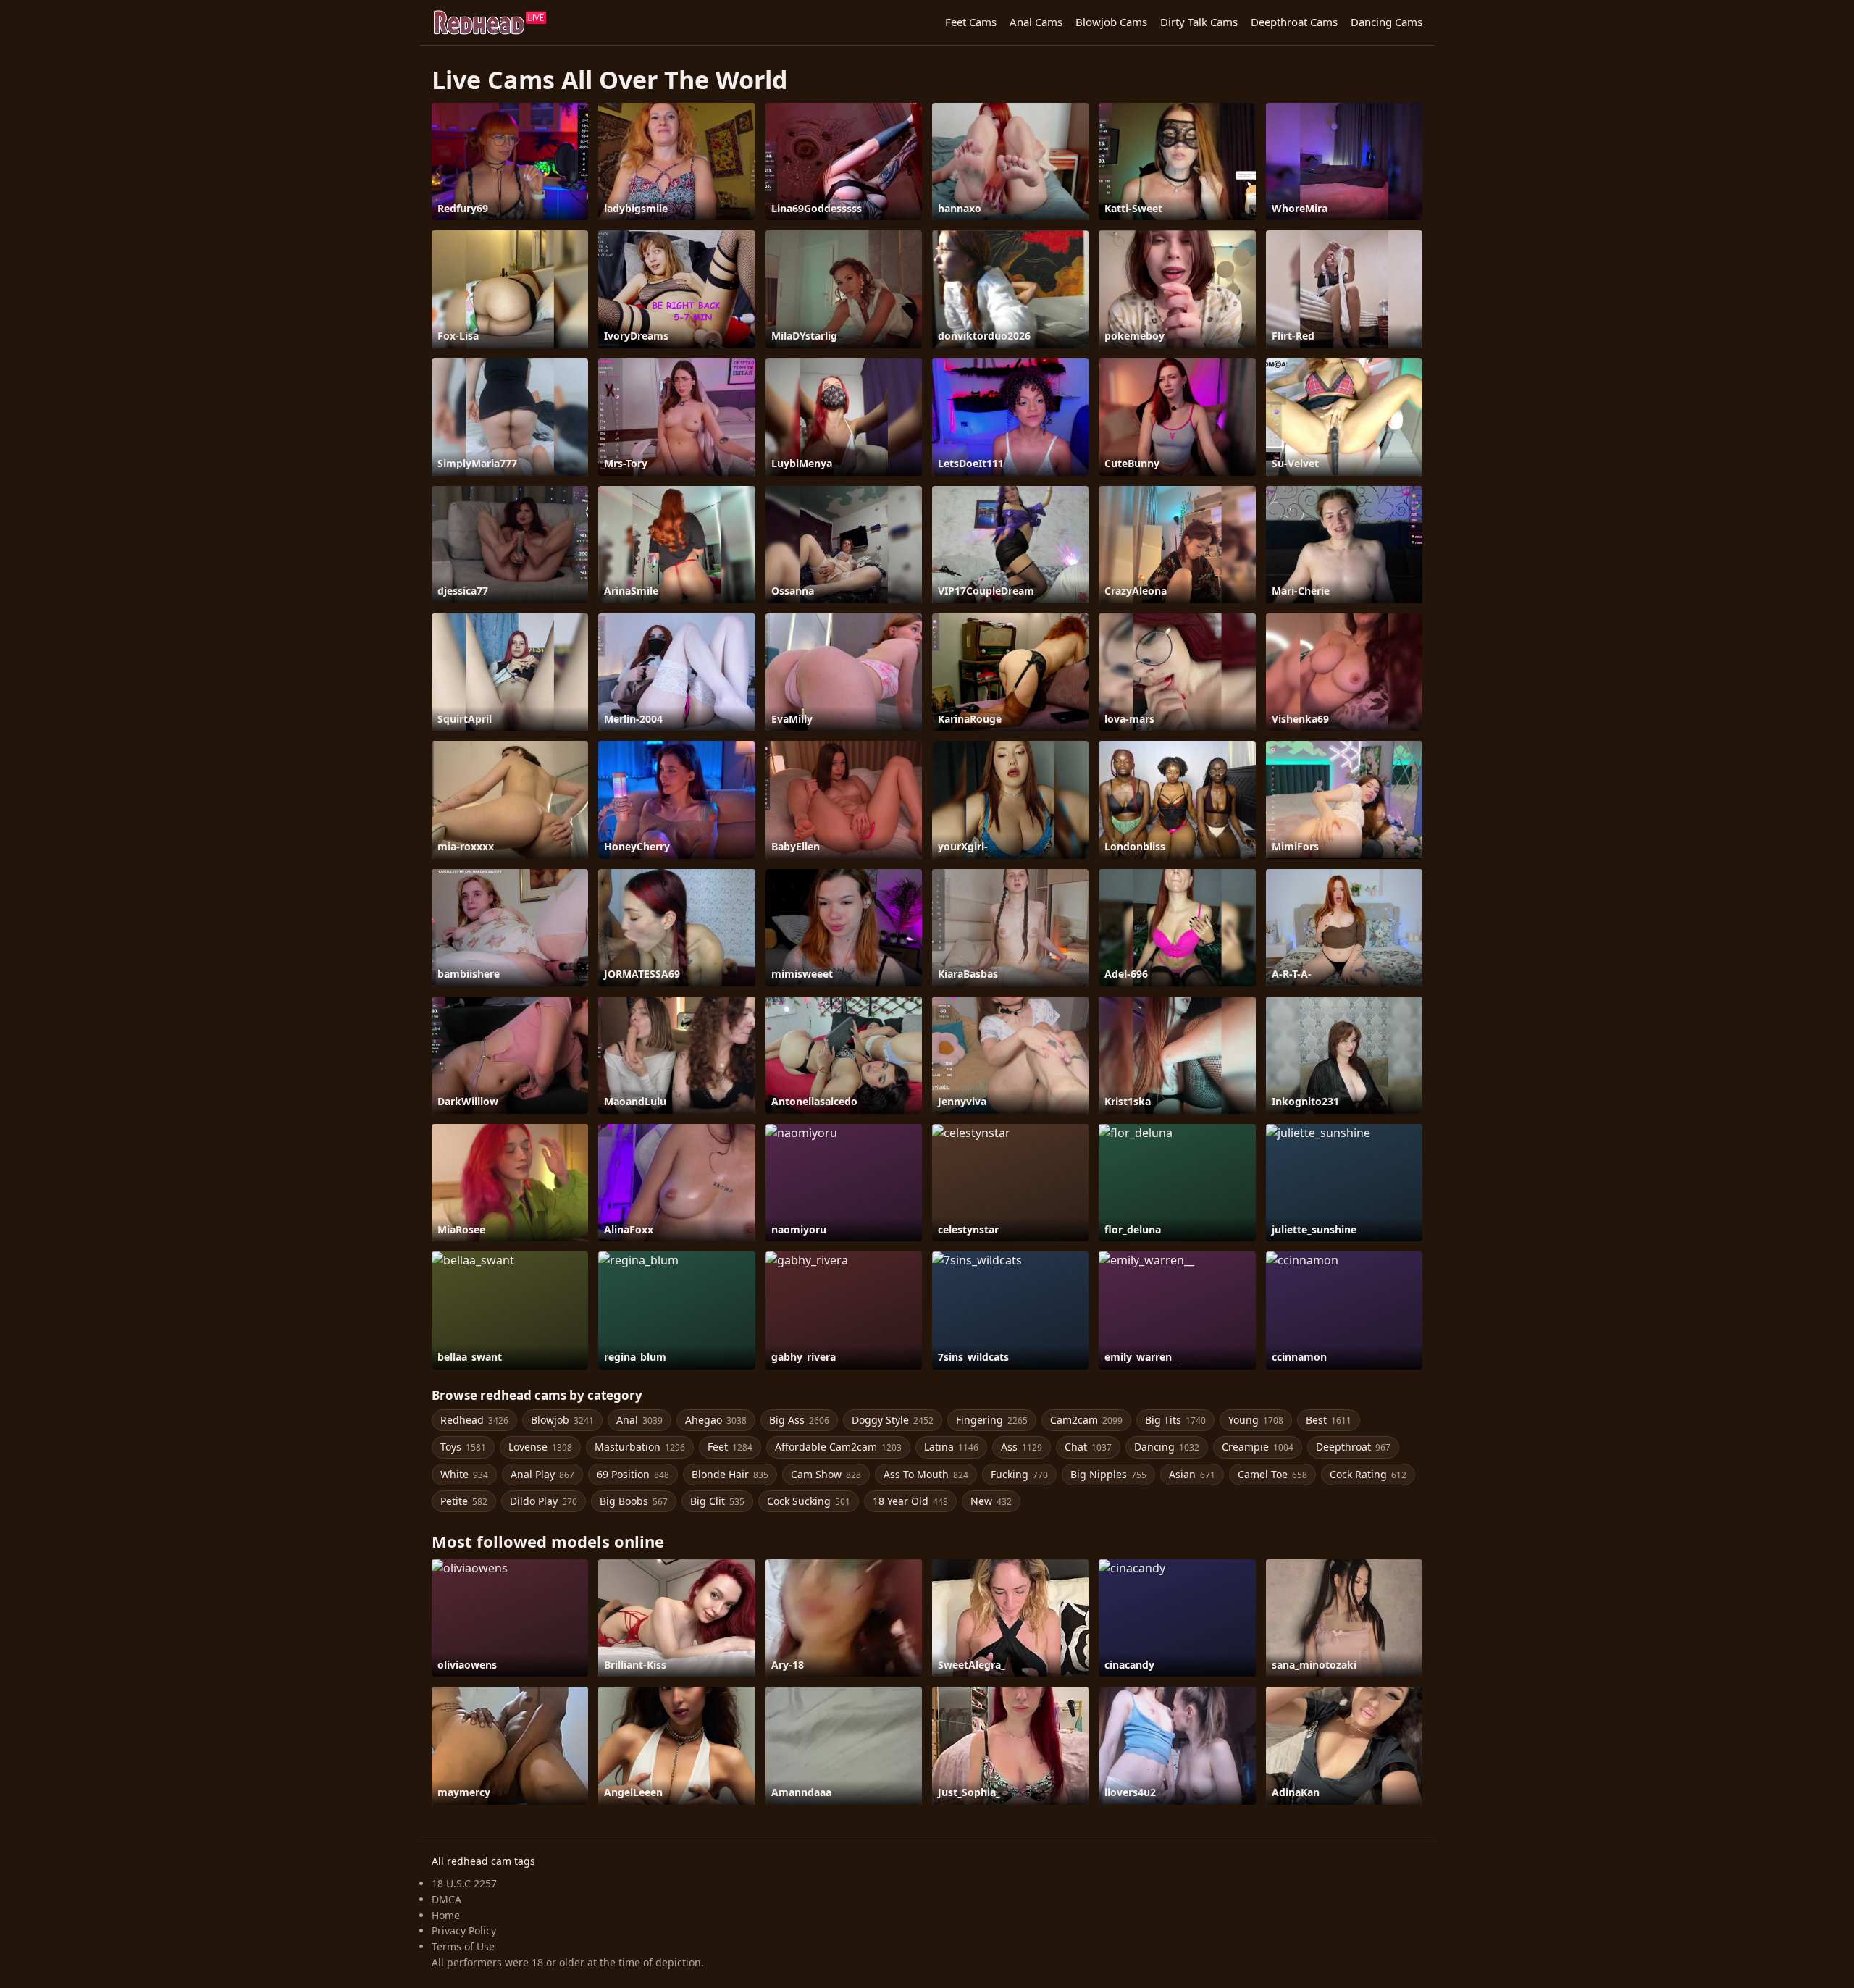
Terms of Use (463, 1946)
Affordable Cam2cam (838, 1447)
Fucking (1019, 1474)
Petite (464, 1501)
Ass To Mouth (926, 1474)
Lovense (540, 1447)
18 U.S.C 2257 (464, 1883)
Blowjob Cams (1111, 22)
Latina (951, 1447)
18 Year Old (910, 1501)
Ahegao (716, 1420)
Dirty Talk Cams (1199, 22)
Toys (463, 1447)
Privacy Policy (464, 1930)
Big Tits (1175, 1420)
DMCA (446, 1899)
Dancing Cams (1387, 22)
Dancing (1167, 1447)
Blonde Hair (730, 1474)
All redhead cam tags (483, 1861)
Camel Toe (1272, 1474)
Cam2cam (1086, 1420)
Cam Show (826, 1474)
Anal (639, 1420)
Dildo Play (544, 1501)
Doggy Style (893, 1420)
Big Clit (717, 1501)
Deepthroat (1353, 1447)
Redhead (474, 1420)
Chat (1088, 1447)
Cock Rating (1368, 1474)
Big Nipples (1108, 1474)
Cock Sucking (809, 1501)
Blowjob (562, 1420)
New (991, 1501)
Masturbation (640, 1447)
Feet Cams (971, 22)
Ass (1022, 1447)
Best (1329, 1420)
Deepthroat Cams (1294, 22)
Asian (1192, 1474)
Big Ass (799, 1420)
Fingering (992, 1420)
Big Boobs (634, 1501)
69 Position (633, 1474)
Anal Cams (1036, 22)
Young (1256, 1420)
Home (446, 1915)
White (464, 1474)
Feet (730, 1447)
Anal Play (542, 1474)
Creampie (1258, 1447)
